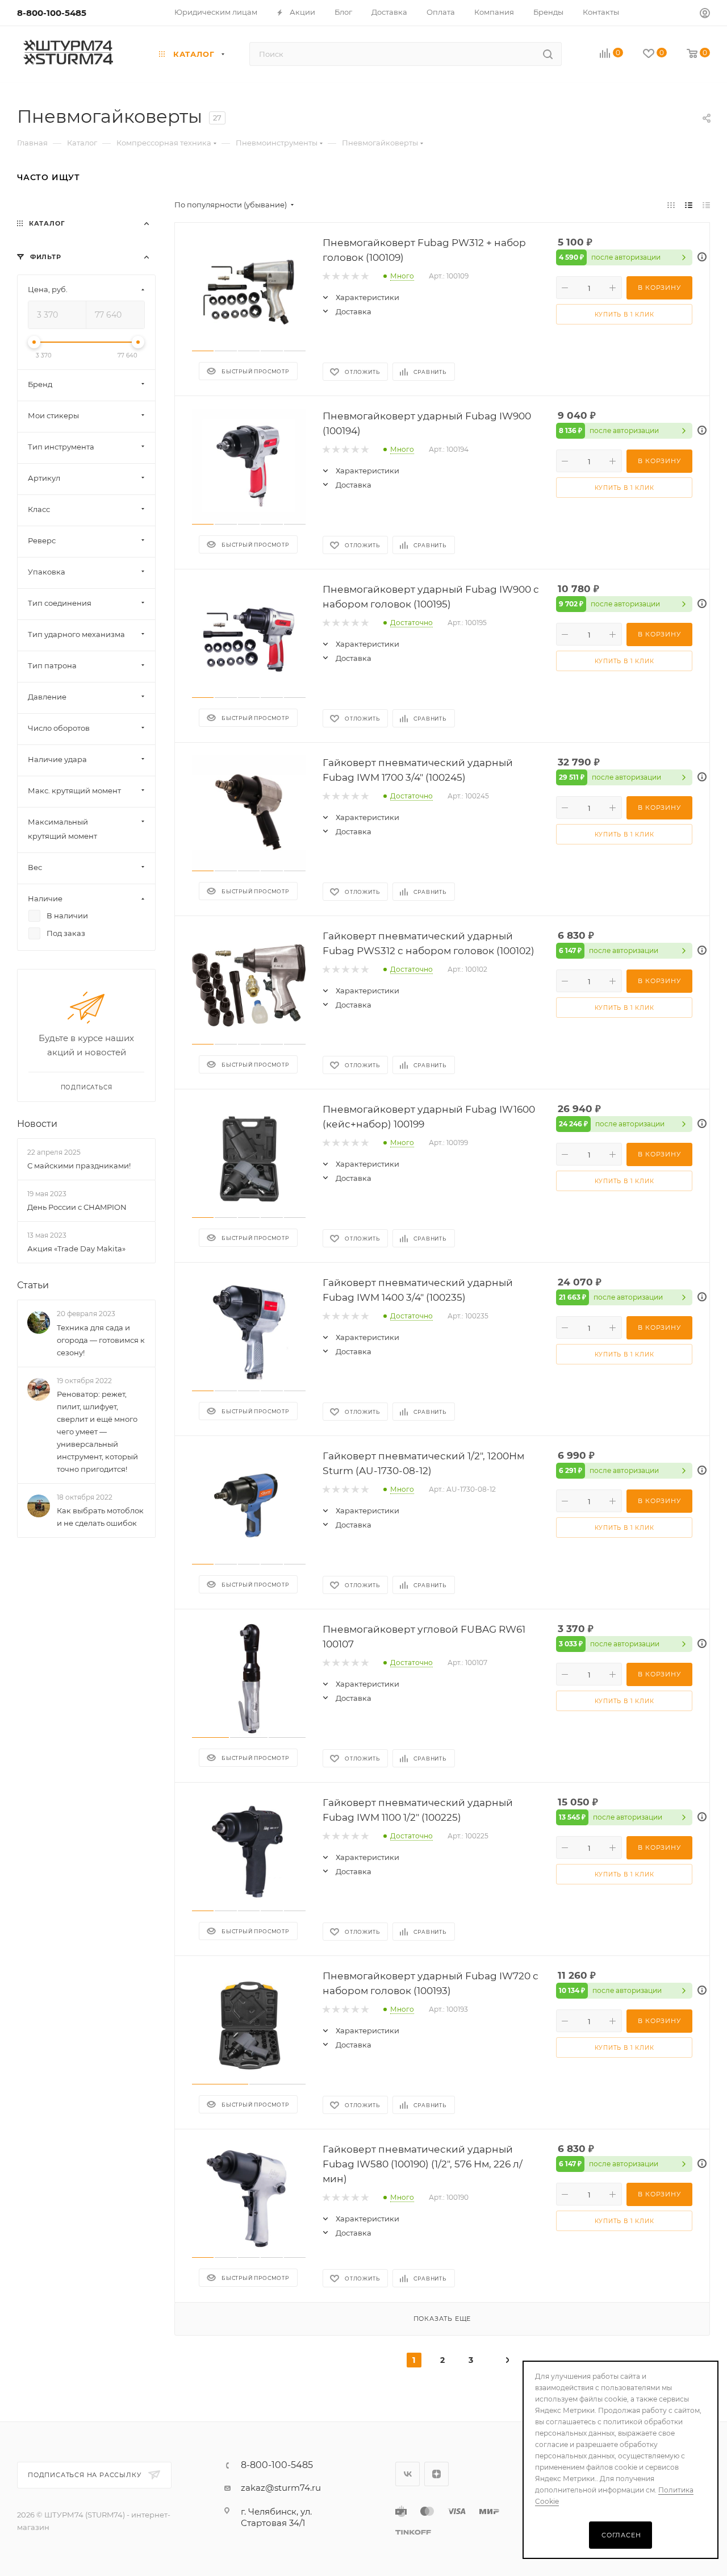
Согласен (621, 2535)
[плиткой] (671, 205)
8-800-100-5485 (52, 13)
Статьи (33, 1286)
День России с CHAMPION (77, 1207)
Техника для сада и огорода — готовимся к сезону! (101, 1340)
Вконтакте (408, 2474)
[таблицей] (706, 205)
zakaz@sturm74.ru (281, 2488)
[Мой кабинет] (705, 14)
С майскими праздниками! (79, 1166)
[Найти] (548, 54)
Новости (37, 1124)
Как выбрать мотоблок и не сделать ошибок (100, 1517)
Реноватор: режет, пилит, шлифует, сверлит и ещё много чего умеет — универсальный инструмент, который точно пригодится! (97, 1431)
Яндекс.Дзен (436, 2474)
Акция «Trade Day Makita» (76, 1249)
